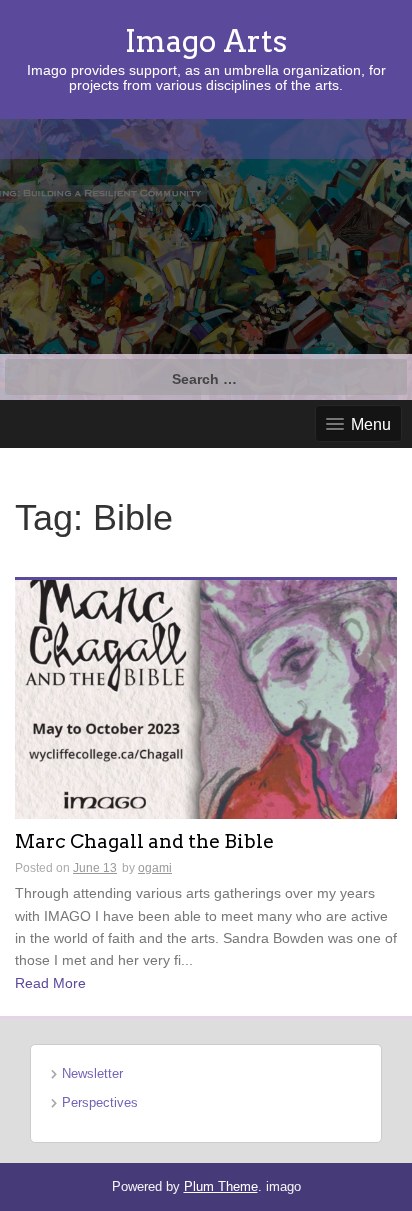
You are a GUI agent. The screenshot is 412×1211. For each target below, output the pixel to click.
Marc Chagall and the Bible (144, 842)
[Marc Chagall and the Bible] (206, 698)
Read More (50, 983)
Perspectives (100, 1102)
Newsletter (92, 1073)
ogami (155, 868)
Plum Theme (221, 1186)
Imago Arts (206, 41)
